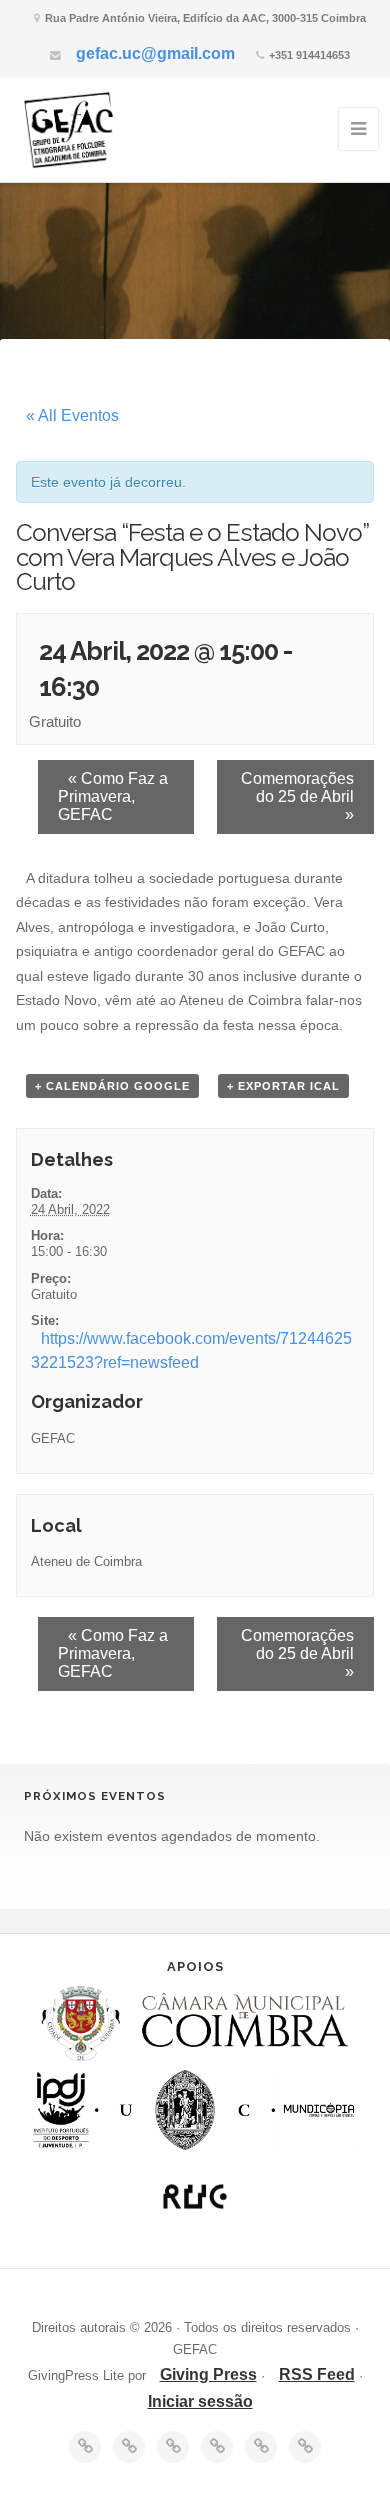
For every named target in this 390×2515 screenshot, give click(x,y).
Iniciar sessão (200, 2401)
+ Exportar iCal (283, 1086)
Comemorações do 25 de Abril (297, 796)
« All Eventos (72, 415)
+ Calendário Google (112, 1086)
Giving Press (208, 2374)
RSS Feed (317, 2374)
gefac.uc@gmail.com (155, 53)
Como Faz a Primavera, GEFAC (113, 796)
